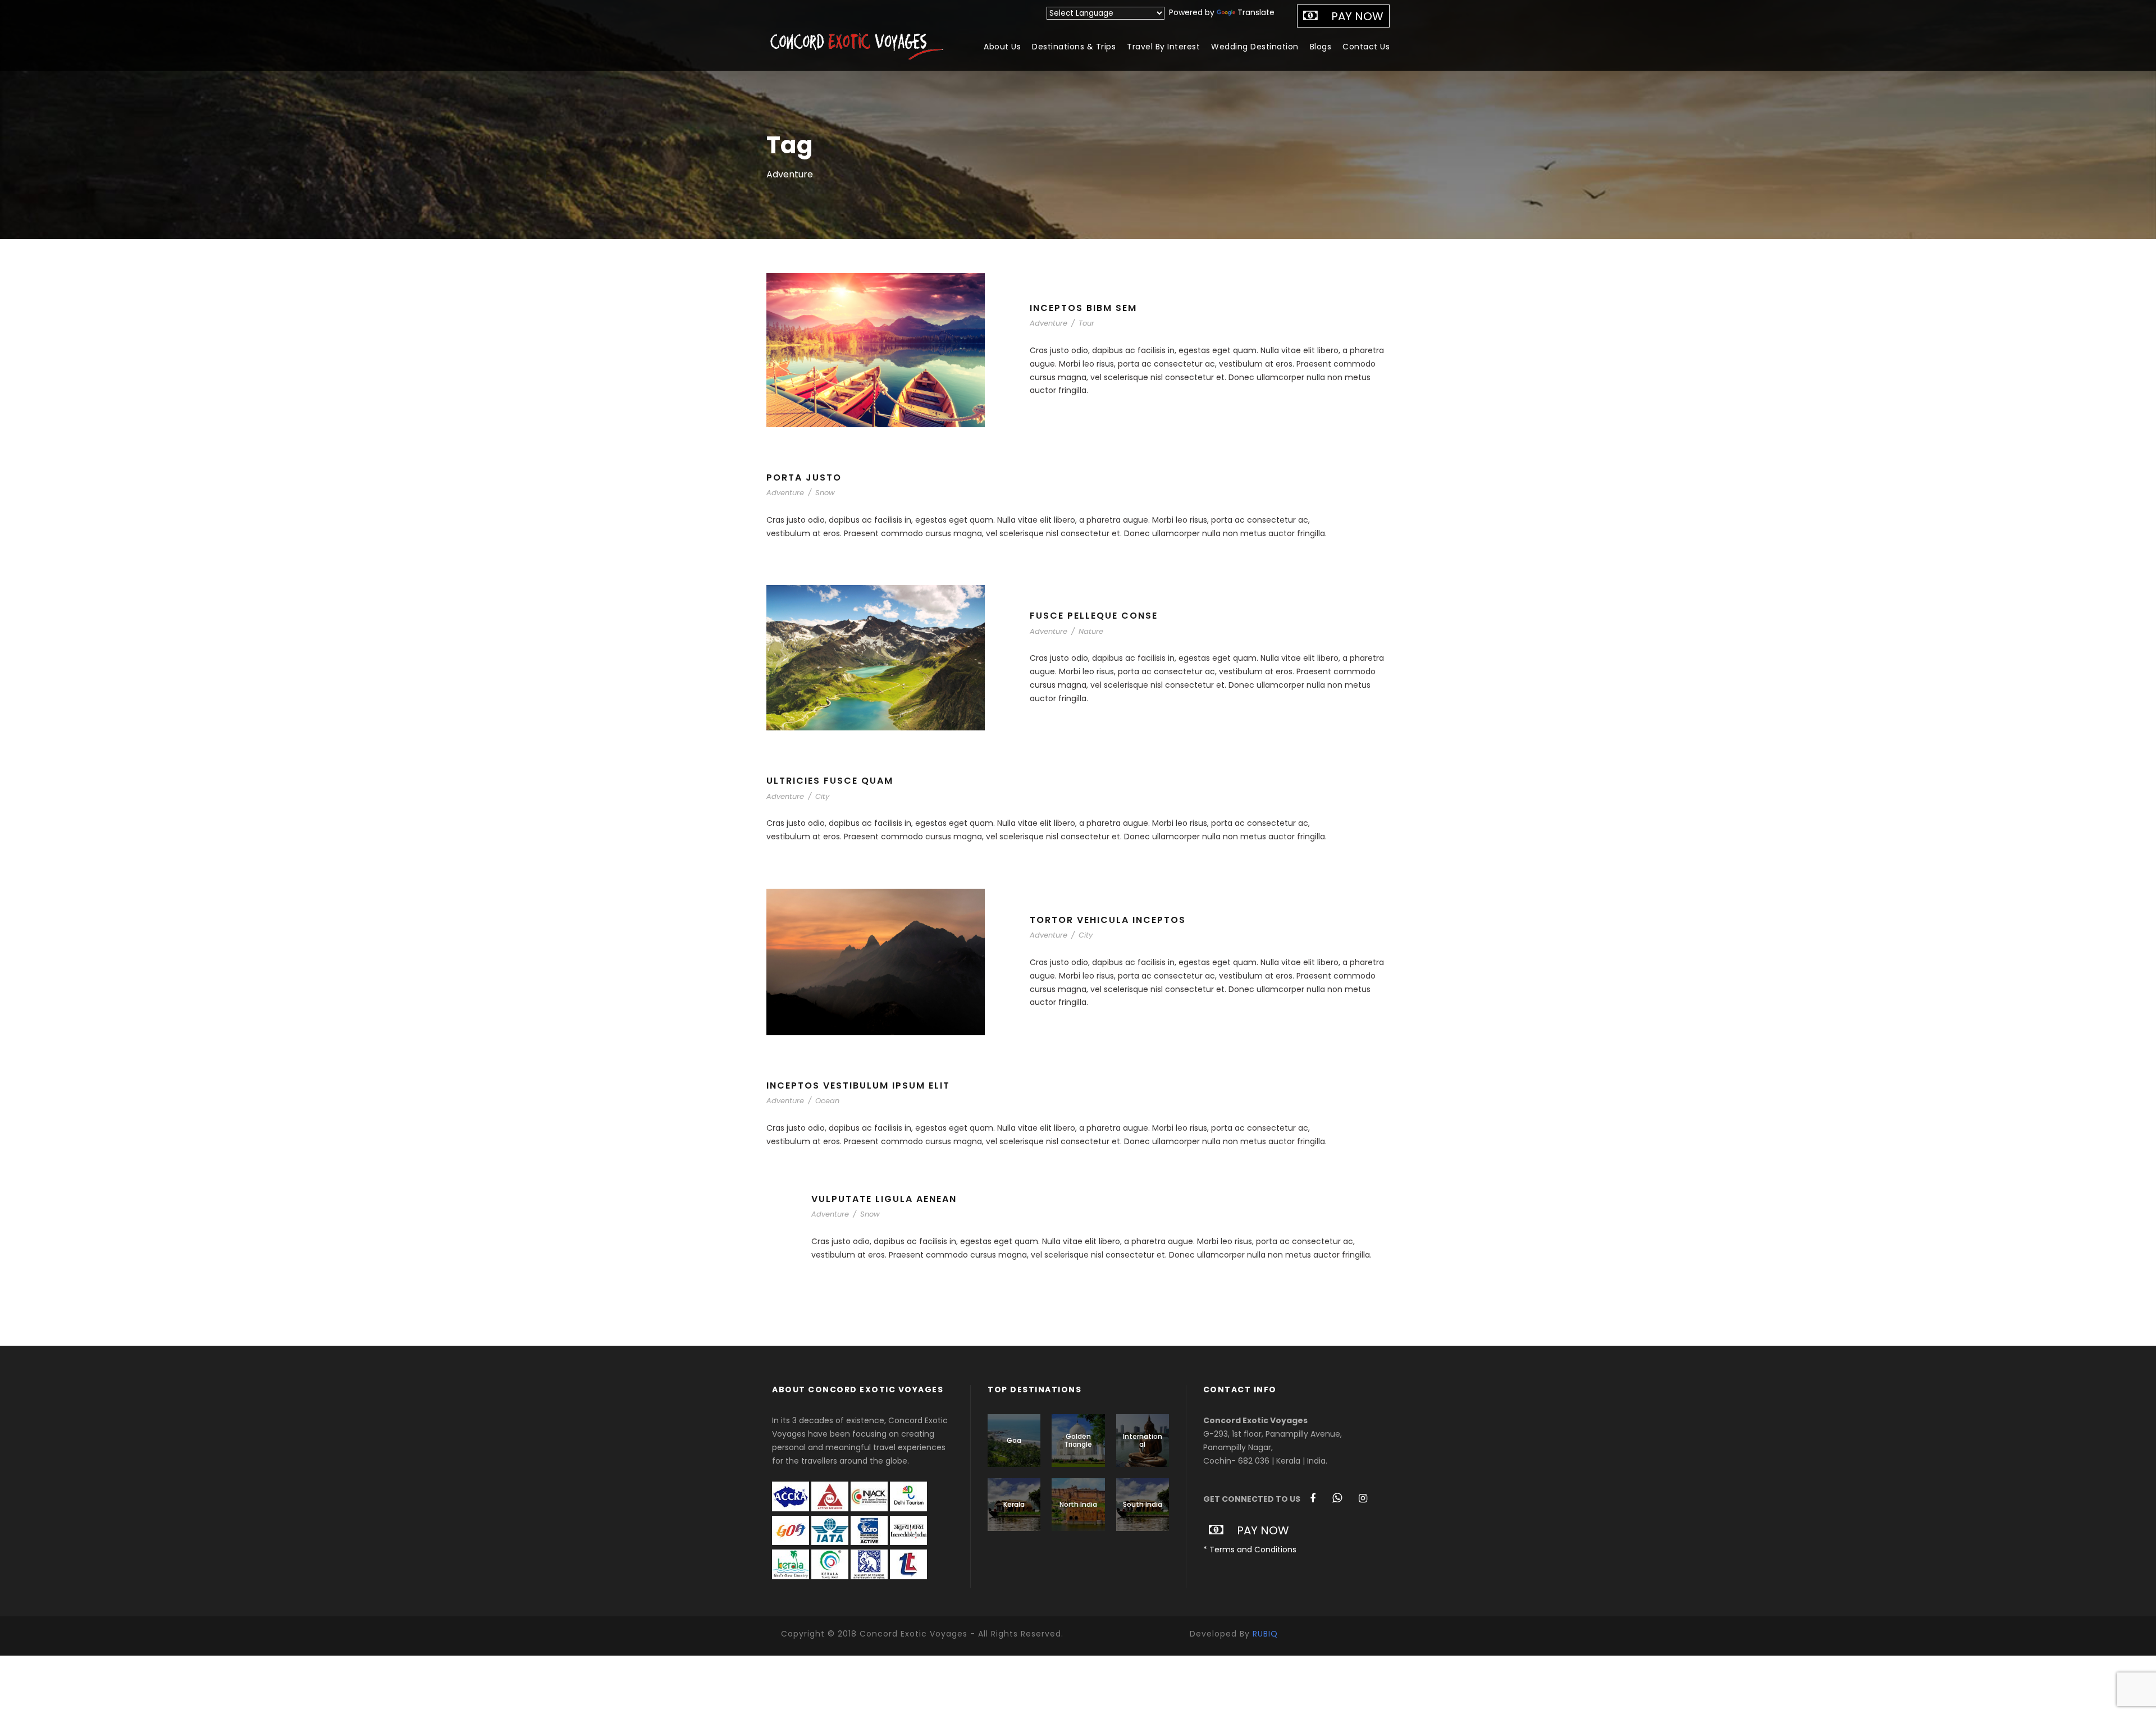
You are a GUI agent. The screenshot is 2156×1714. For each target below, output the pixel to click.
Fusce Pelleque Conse (1094, 616)
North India (1078, 1504)
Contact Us (1366, 47)
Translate (1256, 12)
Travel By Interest (1163, 47)
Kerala (1014, 1504)
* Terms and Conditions (1250, 1550)
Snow (825, 493)
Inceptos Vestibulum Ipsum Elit (858, 1085)
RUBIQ (1265, 1634)
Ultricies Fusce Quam (830, 781)
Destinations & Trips (1074, 47)
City (822, 796)
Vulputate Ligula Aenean (884, 1199)
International (1143, 1440)
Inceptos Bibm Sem (1083, 308)
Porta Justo (804, 477)
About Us (1002, 47)
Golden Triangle (1078, 1440)
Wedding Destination (1255, 47)
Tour (1086, 323)
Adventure (1049, 323)
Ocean (827, 1101)
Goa (1014, 1440)
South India (1143, 1504)
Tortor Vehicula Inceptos (1108, 920)
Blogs (1321, 47)
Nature (1091, 631)
